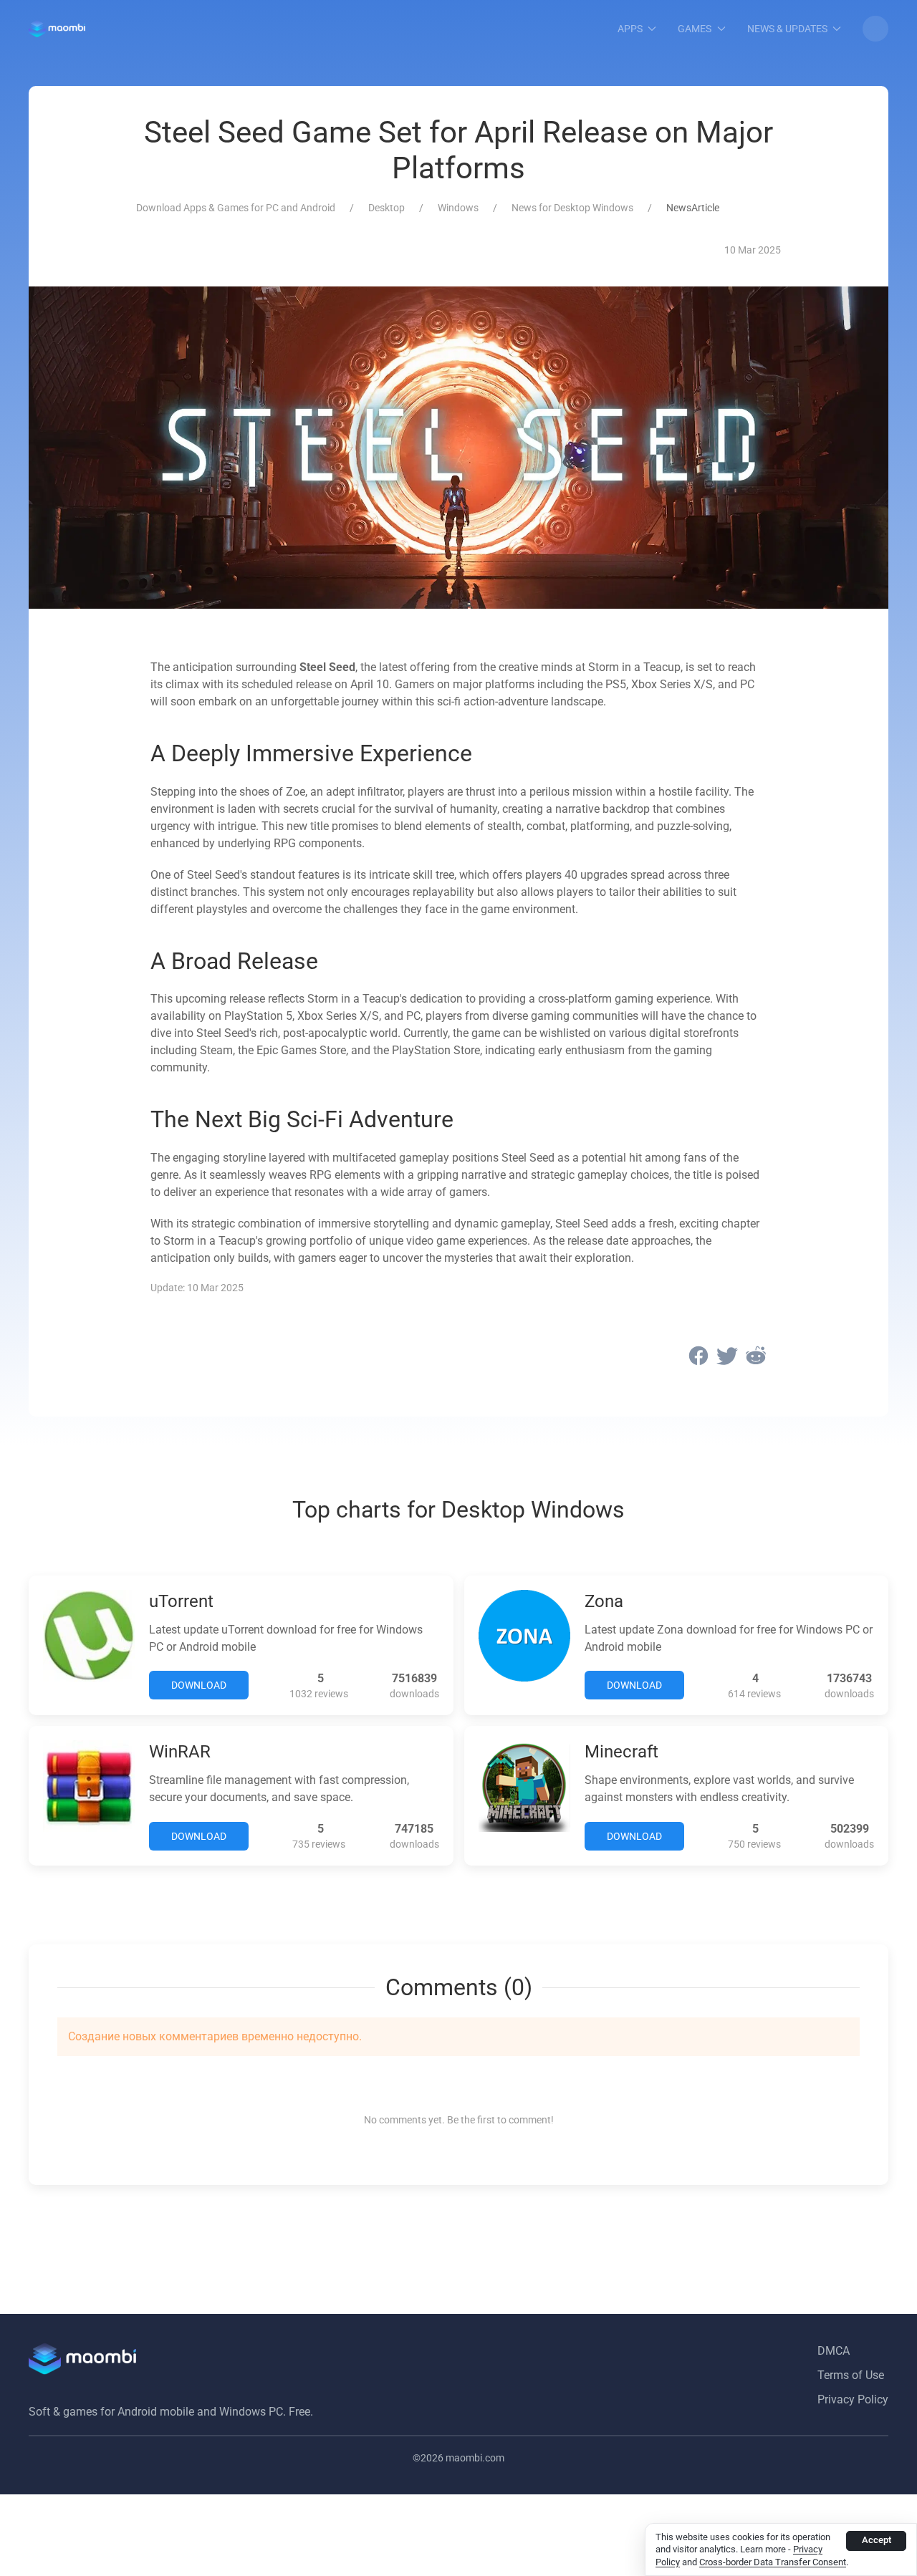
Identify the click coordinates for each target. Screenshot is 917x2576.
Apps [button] (630, 29)
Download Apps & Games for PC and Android (236, 208)
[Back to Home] (57, 29)
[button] (875, 29)
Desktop (387, 208)
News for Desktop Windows (572, 208)
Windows (458, 208)
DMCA (834, 2351)
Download (199, 1685)
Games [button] (695, 29)
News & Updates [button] (787, 29)
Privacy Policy (853, 2399)
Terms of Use (851, 2375)
